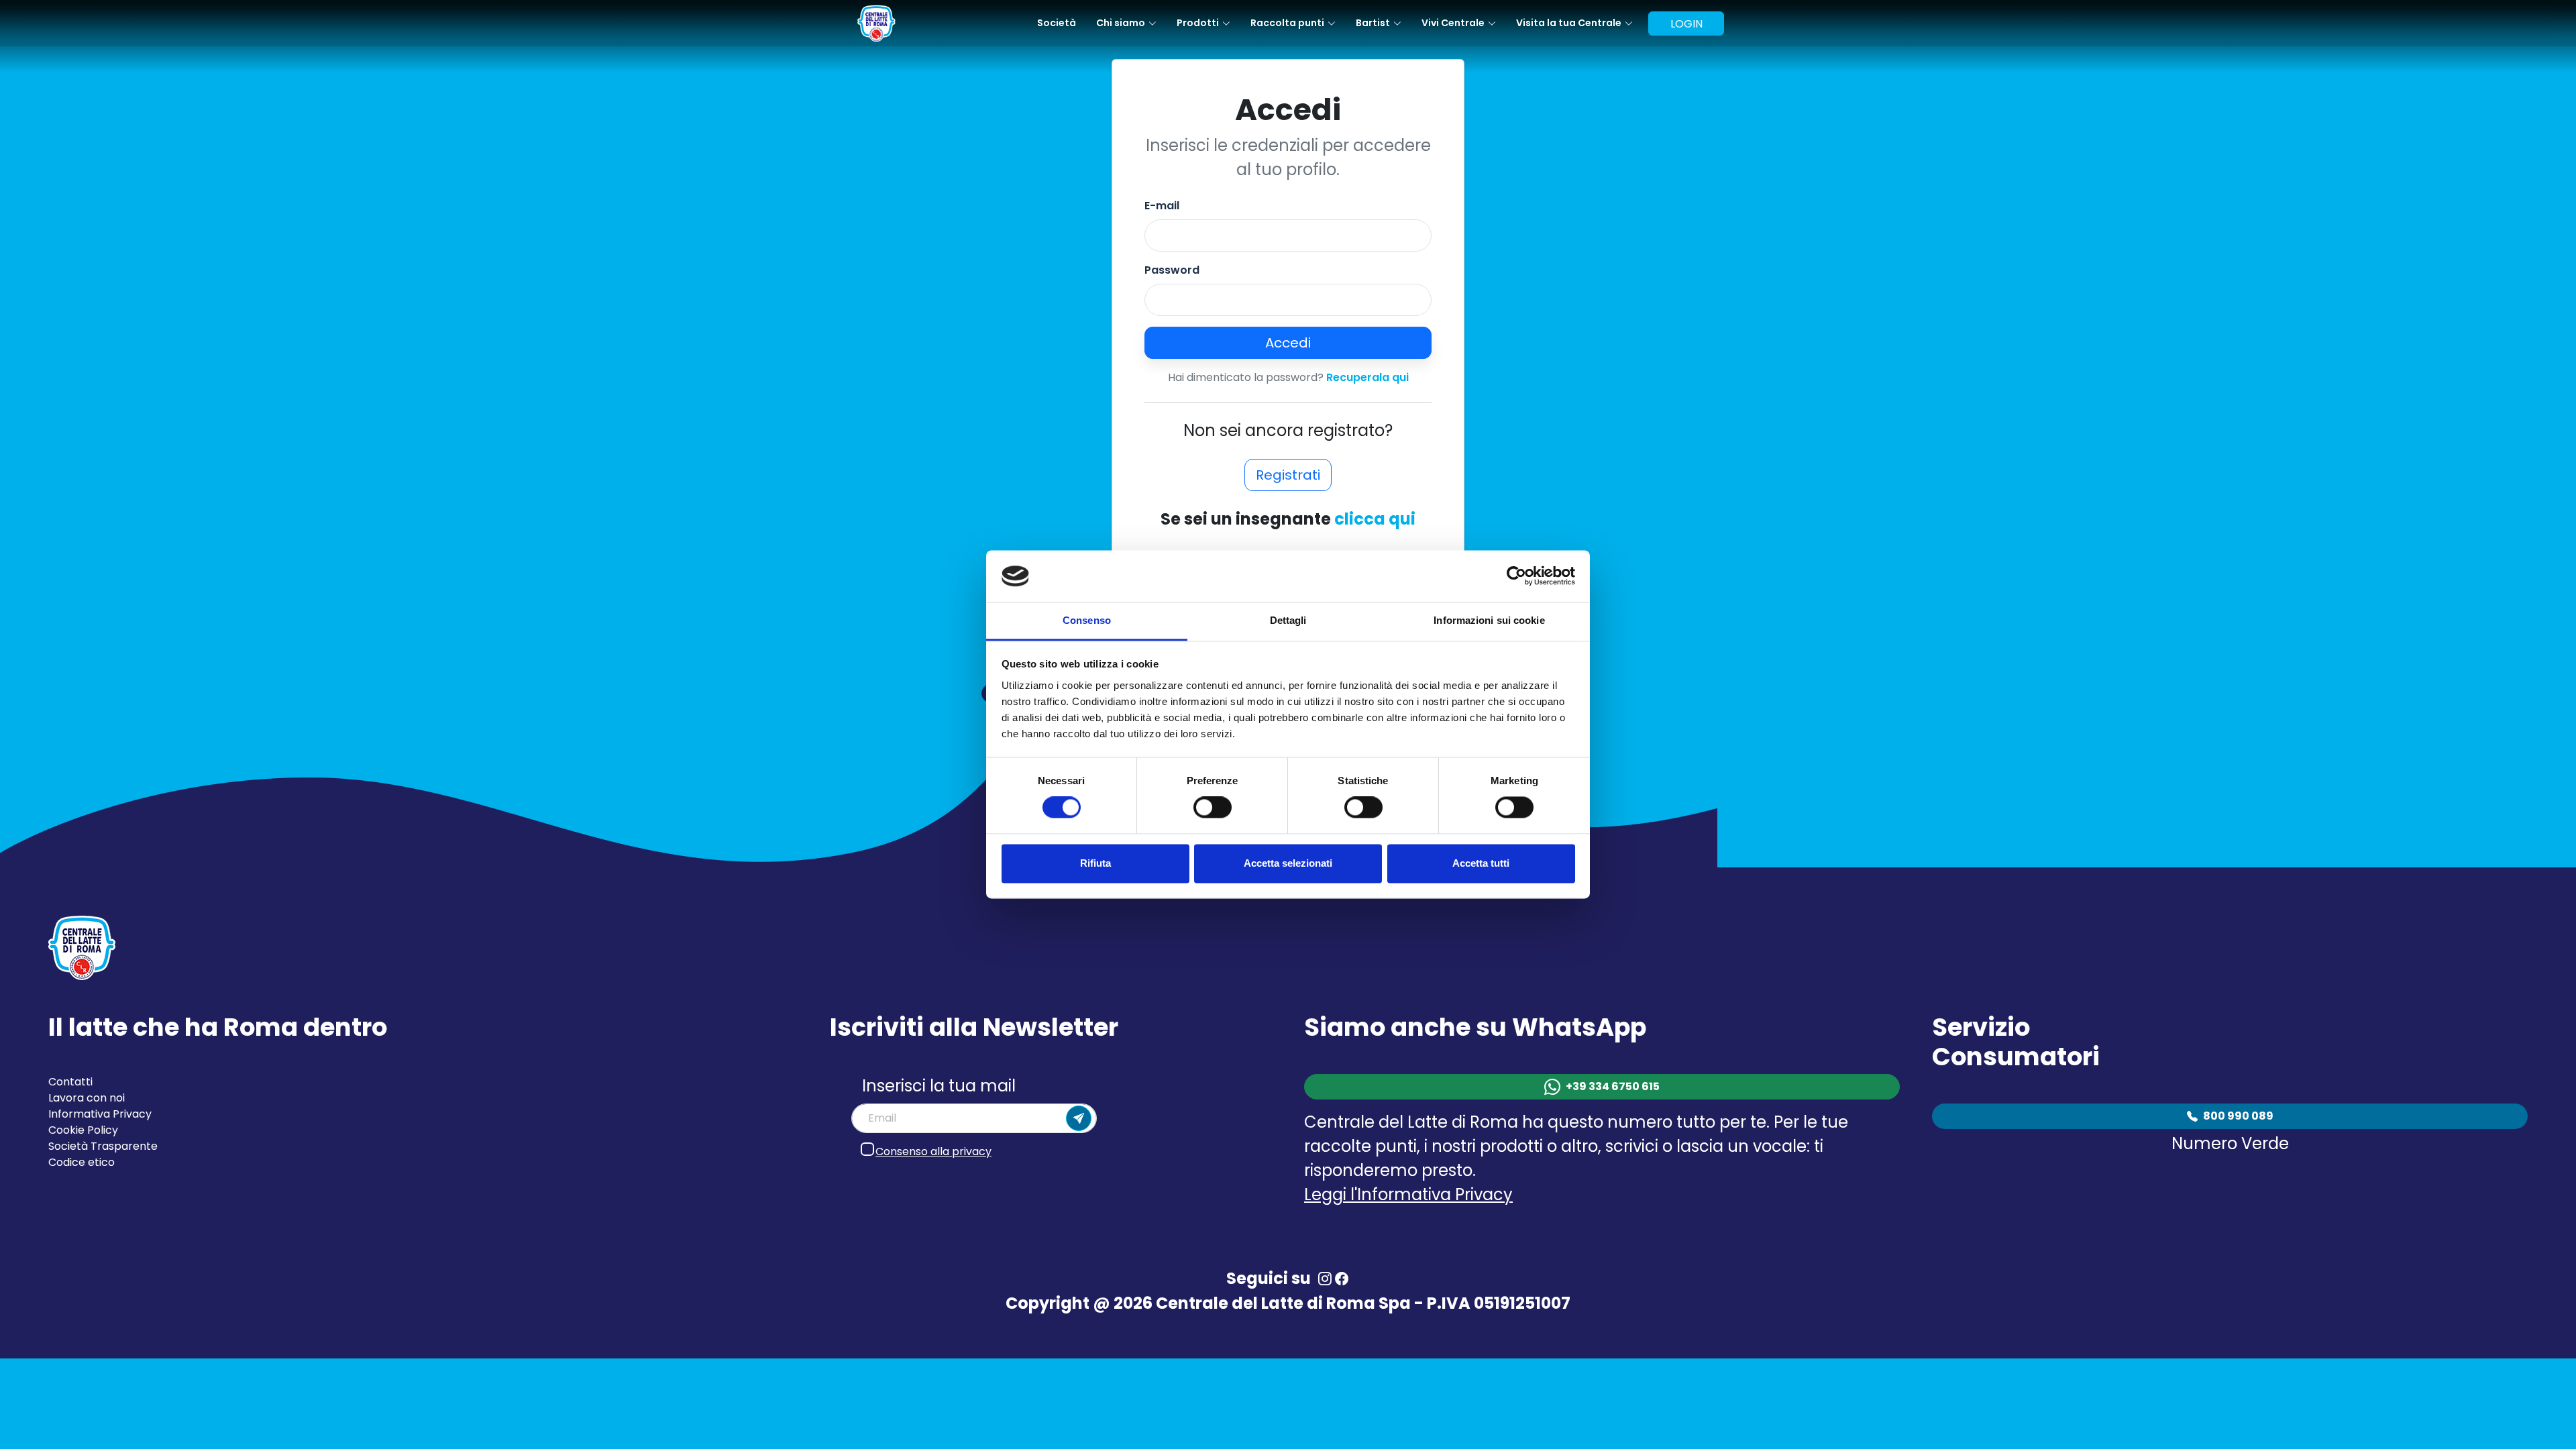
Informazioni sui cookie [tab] (1489, 620)
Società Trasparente (103, 1146)
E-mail (1162, 206)
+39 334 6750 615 (1613, 1086)
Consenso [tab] (1087, 620)
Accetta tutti (1481, 863)
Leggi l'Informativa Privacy (1408, 1194)
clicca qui (1375, 519)
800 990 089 (2238, 1116)
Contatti (70, 1082)
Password (1172, 270)
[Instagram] (1325, 1279)
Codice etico (82, 1162)
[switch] (1213, 808)
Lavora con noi (87, 1098)
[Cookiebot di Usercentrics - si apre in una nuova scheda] (1516, 576)
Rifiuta (1095, 863)
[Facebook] (1341, 1279)
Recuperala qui (1367, 377)
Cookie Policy (83, 1130)
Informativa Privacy (100, 1114)
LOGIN (1686, 24)
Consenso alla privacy (933, 1151)
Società (1057, 23)
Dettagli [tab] (1288, 620)
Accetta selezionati (1288, 863)
